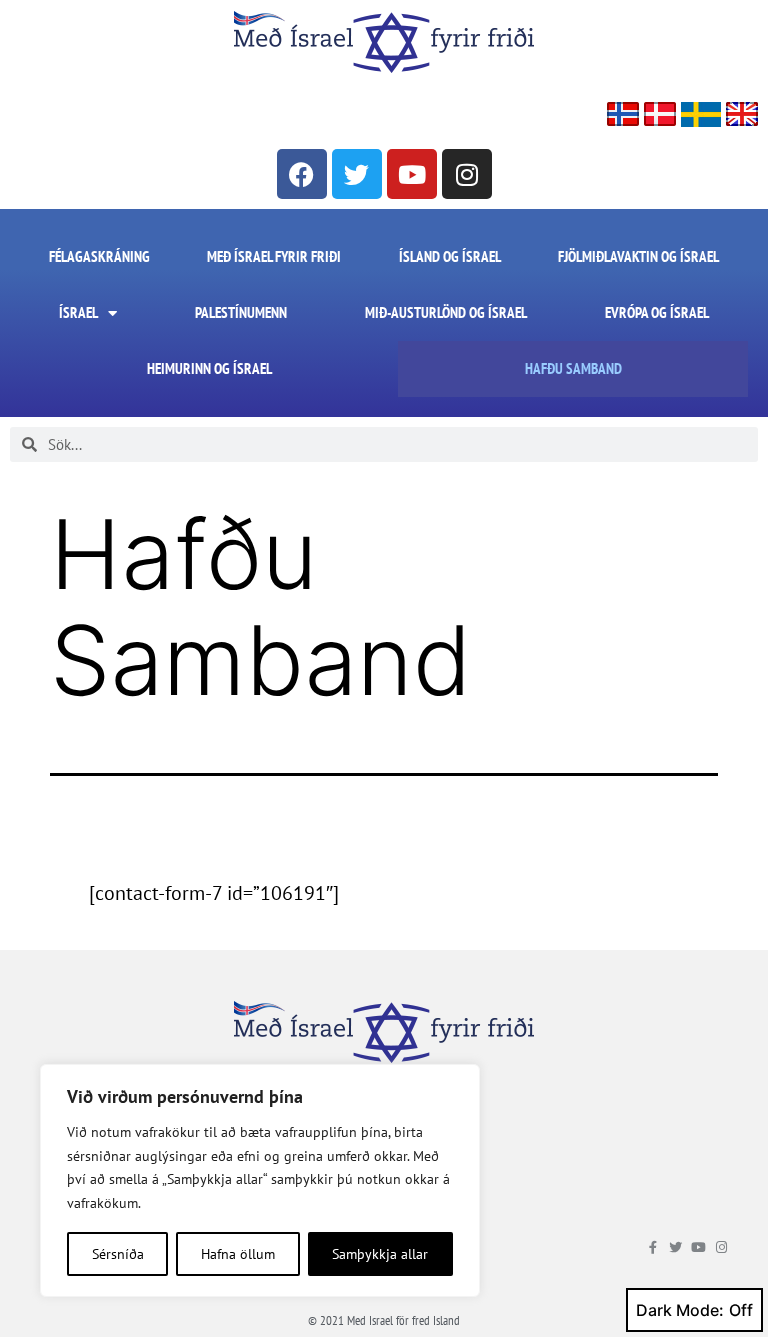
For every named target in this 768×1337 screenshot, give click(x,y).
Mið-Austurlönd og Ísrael (446, 312)
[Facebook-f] (652, 1247)
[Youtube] (412, 174)
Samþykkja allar (380, 1254)
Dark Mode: (680, 1310)
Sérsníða (118, 1254)
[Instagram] (467, 174)
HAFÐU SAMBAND (573, 368)
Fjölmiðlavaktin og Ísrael (638, 256)
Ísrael (78, 312)
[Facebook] (302, 174)
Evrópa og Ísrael (657, 312)
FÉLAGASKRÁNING (99, 256)
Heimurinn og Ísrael (209, 368)
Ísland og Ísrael (450, 256)
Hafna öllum (238, 1254)
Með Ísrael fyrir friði (274, 256)
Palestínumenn (241, 312)
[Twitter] (357, 174)
